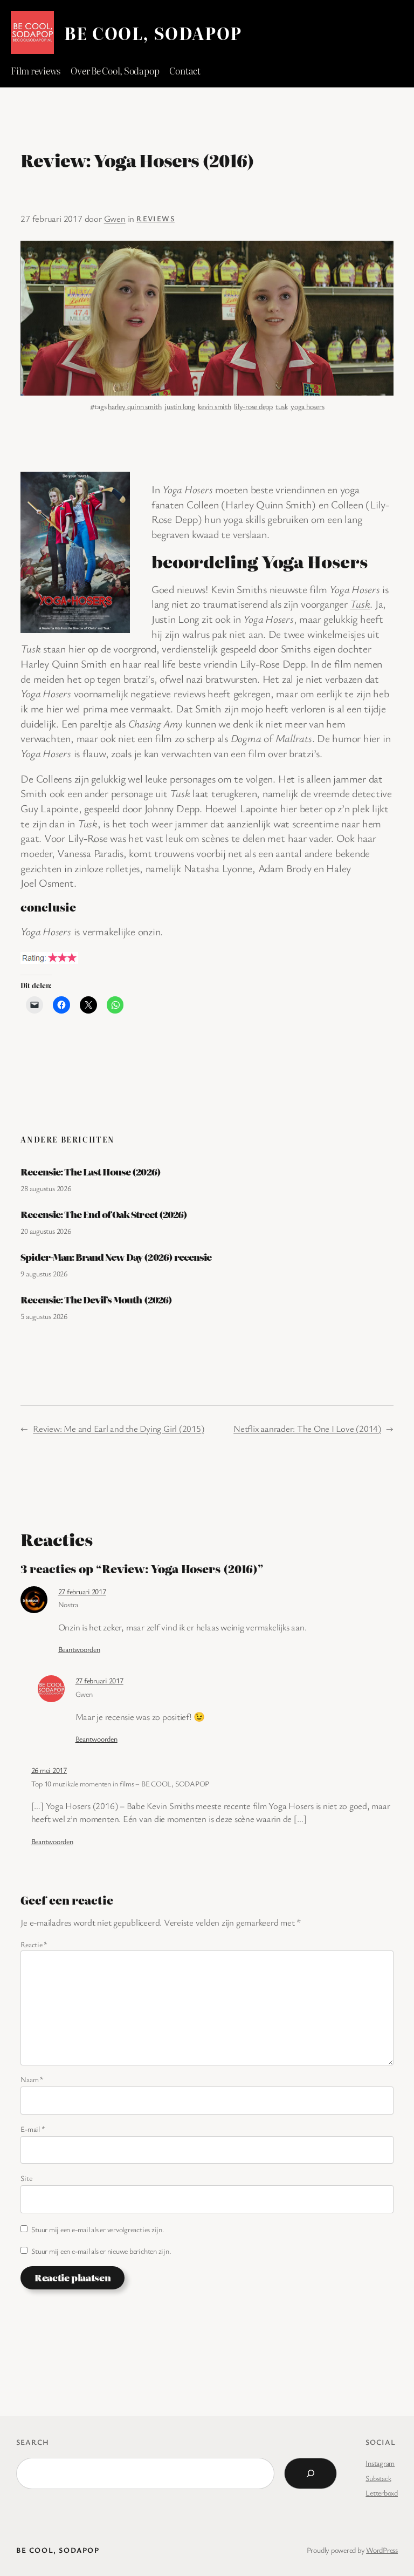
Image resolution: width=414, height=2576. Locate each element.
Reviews (156, 218)
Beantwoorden (79, 1649)
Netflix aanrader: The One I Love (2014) (307, 1428)
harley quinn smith (135, 406)
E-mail (33, 2129)
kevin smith (214, 406)
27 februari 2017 (82, 1591)
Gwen (115, 218)
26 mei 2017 (49, 1770)
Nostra (68, 1604)
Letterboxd (382, 2493)
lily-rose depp (253, 406)
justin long (180, 406)
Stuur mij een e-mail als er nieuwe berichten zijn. (101, 2251)
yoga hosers (307, 406)
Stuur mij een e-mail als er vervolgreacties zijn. (98, 2229)
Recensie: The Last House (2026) (90, 1172)
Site (26, 2178)
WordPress (382, 2550)
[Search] (310, 2473)
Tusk (360, 604)
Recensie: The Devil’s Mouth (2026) (96, 1300)
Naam (32, 2079)
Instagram (380, 2463)
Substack (378, 2478)
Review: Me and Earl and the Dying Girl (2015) (118, 1428)
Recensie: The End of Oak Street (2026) (104, 1214)
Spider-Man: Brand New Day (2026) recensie (116, 1257)
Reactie (34, 1944)
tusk (281, 406)
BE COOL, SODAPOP (153, 33)
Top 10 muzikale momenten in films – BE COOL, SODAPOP (120, 1783)
